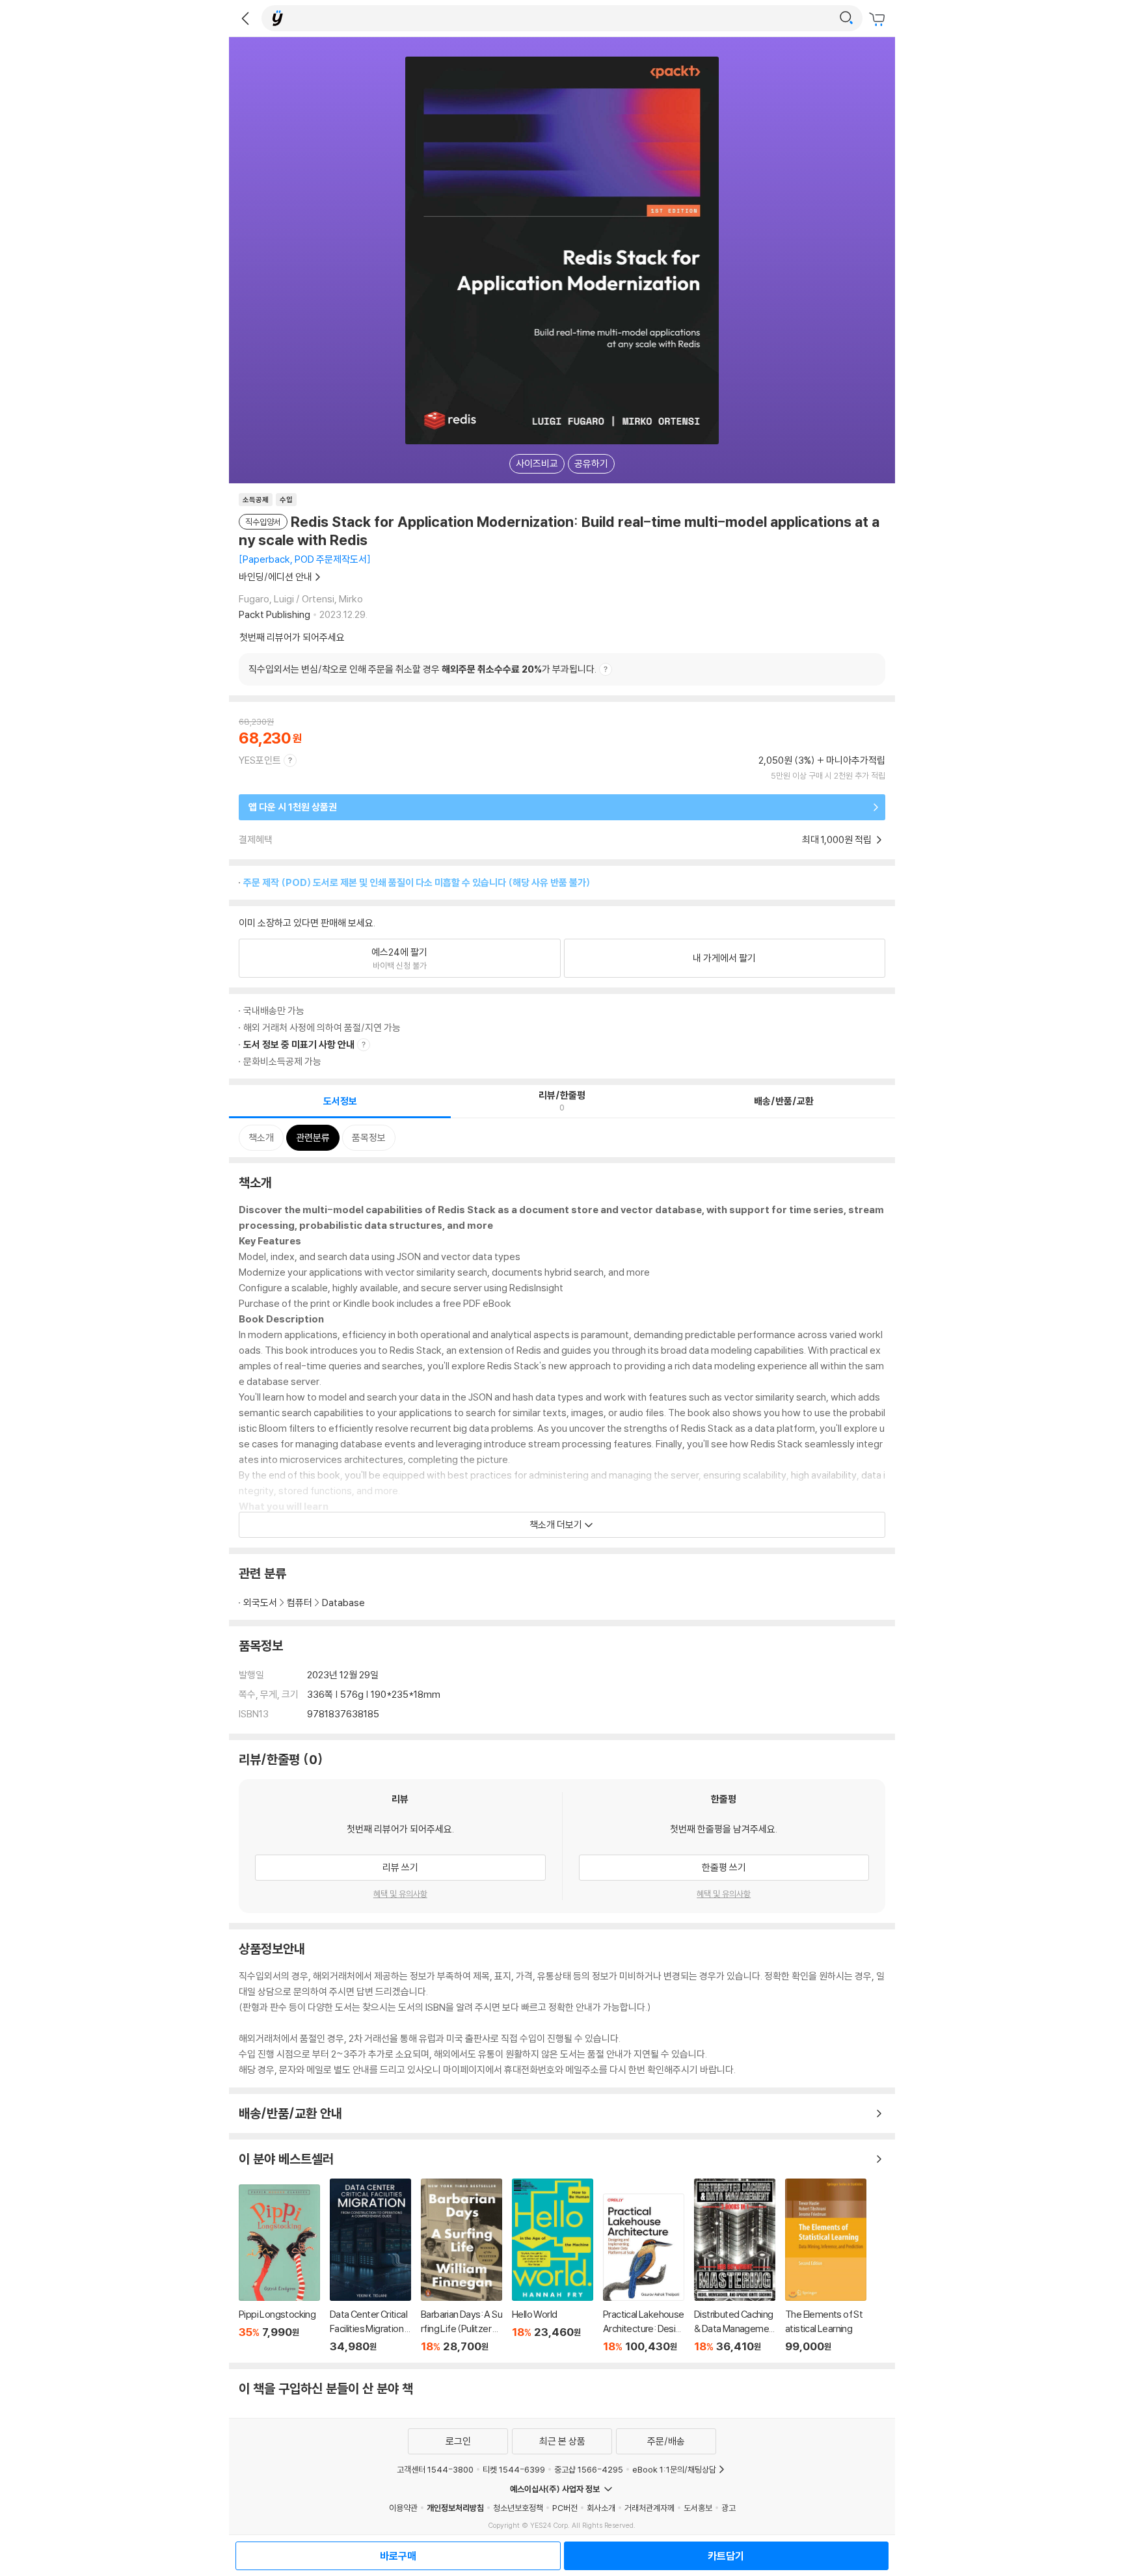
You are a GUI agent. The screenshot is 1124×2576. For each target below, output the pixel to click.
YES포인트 (260, 760)
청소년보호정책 (518, 2508)
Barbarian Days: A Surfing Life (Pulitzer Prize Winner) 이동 (462, 2266)
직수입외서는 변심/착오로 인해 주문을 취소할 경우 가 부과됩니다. (422, 669)
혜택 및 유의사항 (400, 1894)
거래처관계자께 (649, 2508)
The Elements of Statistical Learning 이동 (826, 2266)
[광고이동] (846, 18)
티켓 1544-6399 (514, 2469)
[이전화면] (245, 18)
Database (343, 1603)
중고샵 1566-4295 (589, 2469)
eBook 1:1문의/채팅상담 (674, 2469)
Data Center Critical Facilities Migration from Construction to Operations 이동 (370, 2266)
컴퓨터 (300, 1603)
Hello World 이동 (553, 2266)
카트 (879, 20)
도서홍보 (698, 2508)
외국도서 (260, 1603)
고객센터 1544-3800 (435, 2469)
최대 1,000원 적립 (838, 839)
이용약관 (403, 2508)
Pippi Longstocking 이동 (279, 2269)
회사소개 (601, 2508)
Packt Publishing (274, 614)
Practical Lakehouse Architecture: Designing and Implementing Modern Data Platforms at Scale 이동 (644, 2273)
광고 (729, 2508)
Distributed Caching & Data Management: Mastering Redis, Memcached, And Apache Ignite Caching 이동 (735, 2266)
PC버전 (565, 2508)
